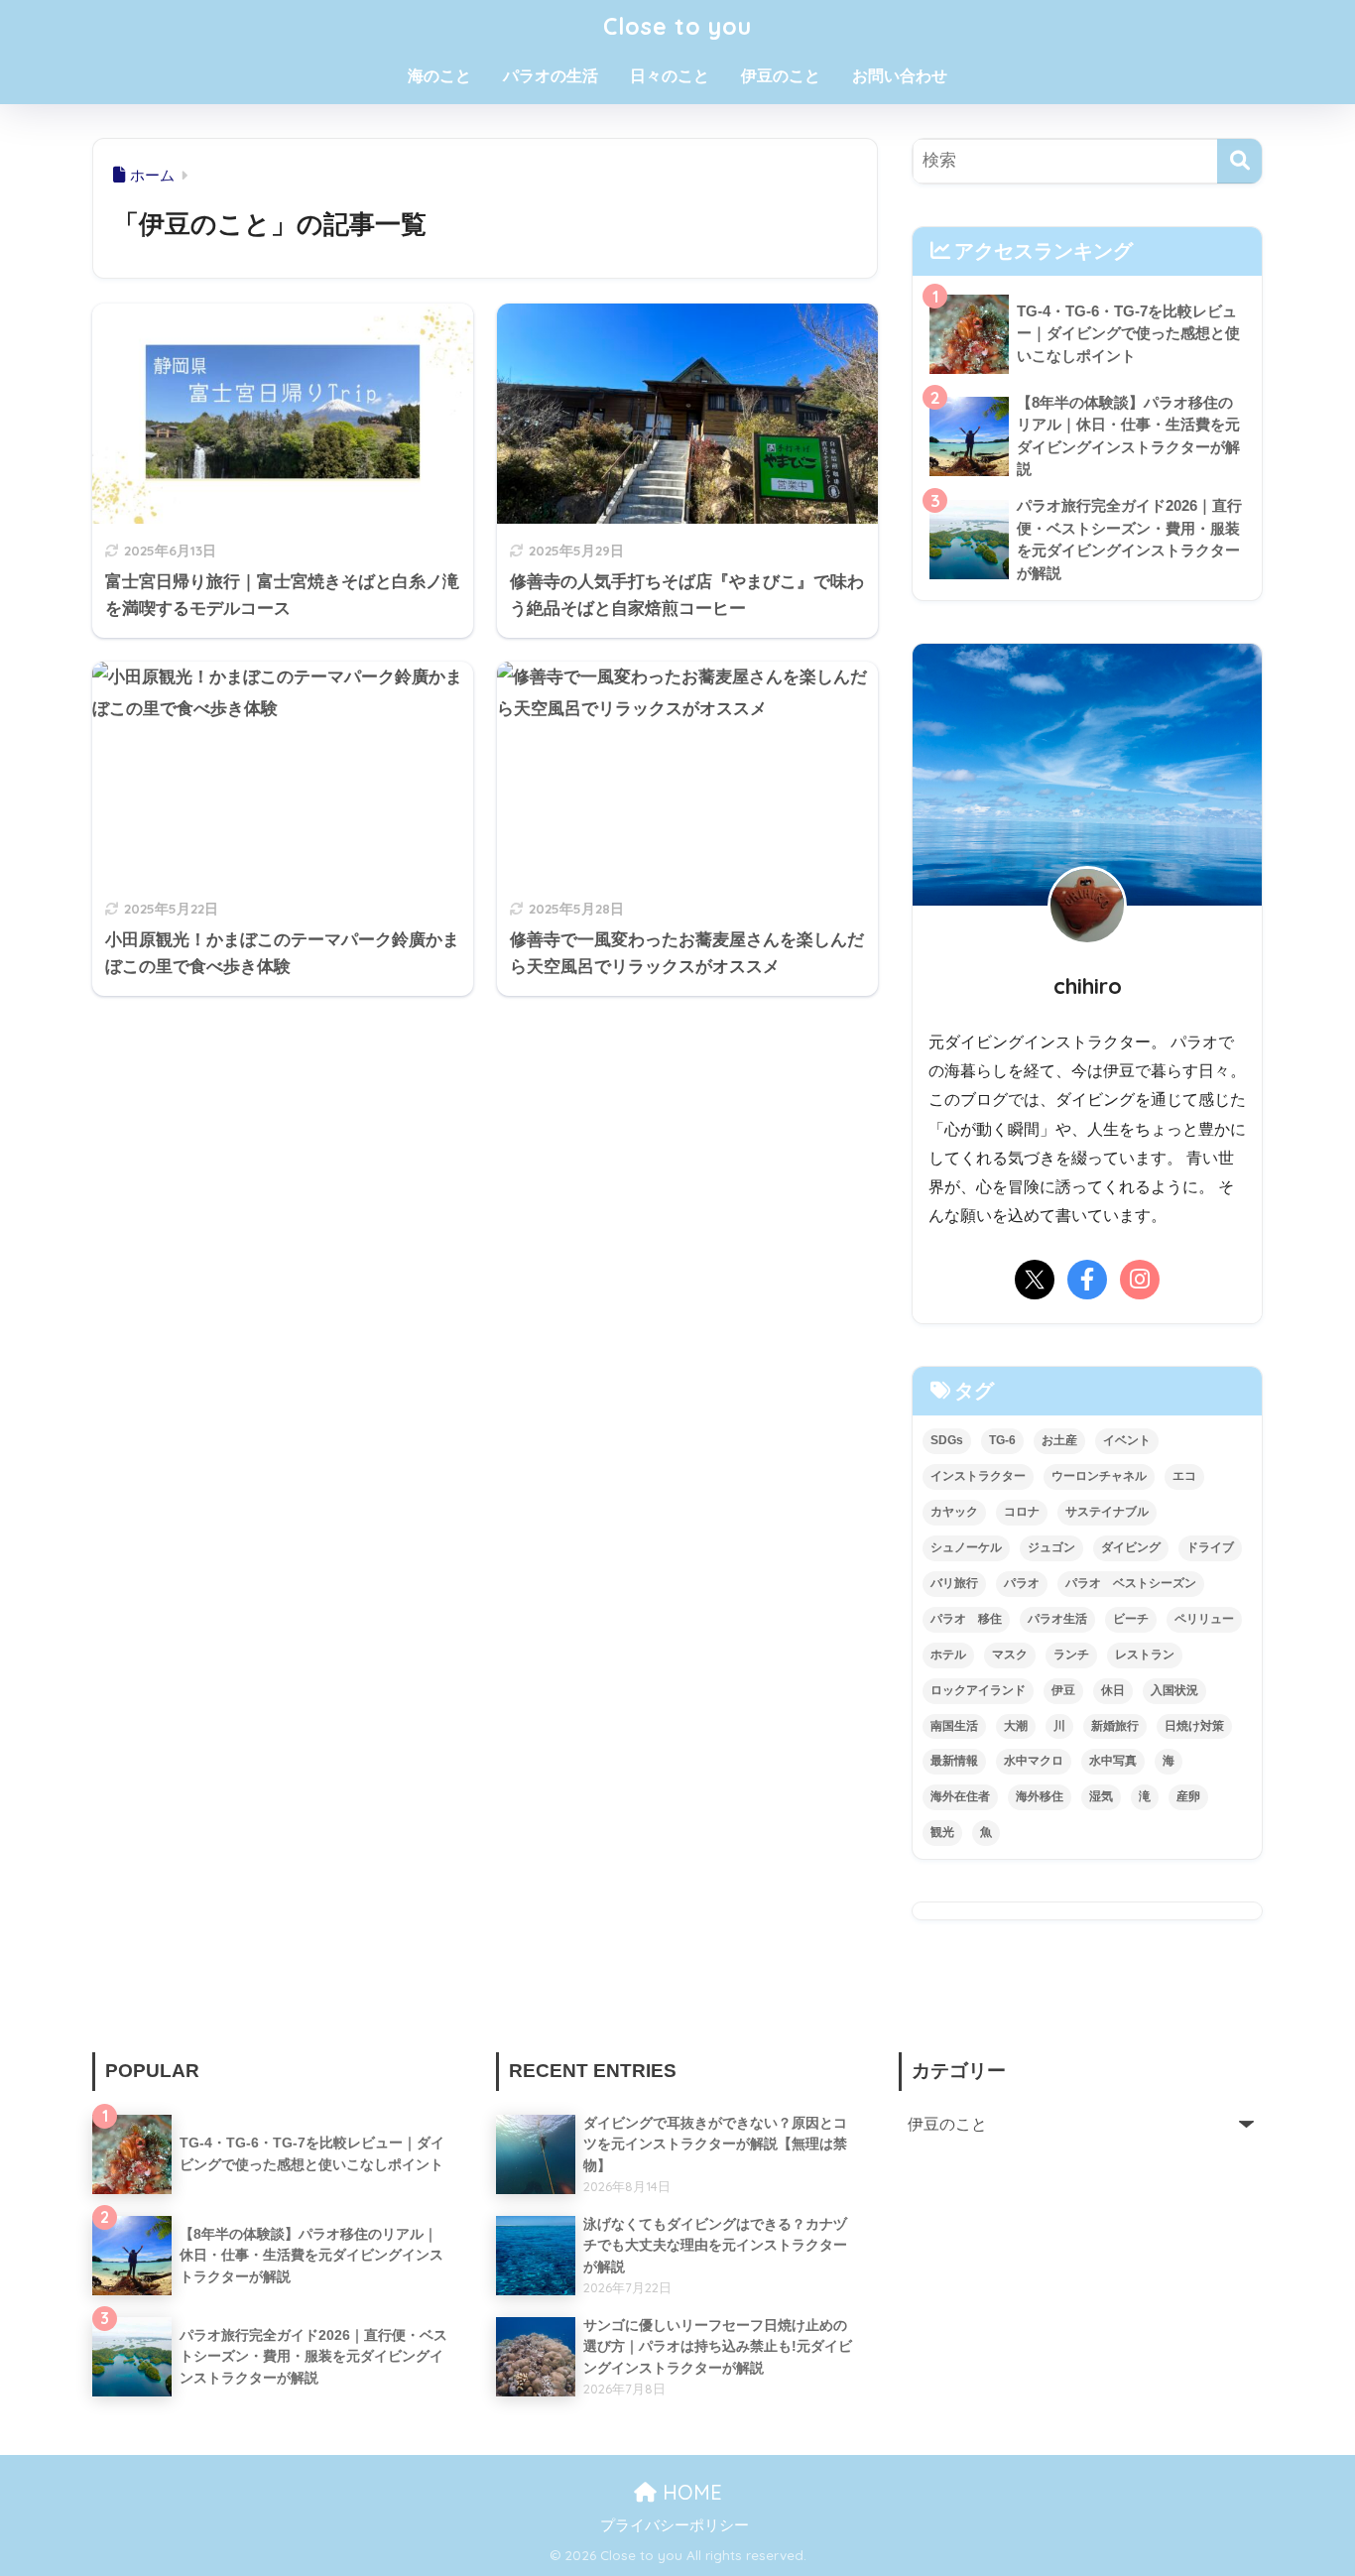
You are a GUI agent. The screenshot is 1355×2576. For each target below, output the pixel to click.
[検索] (1239, 161)
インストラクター (978, 1476)
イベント (1127, 1440)
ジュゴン (1051, 1547)
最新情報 (954, 1761)
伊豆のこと (781, 76)
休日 (1113, 1690)
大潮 (1016, 1726)
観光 (942, 1832)
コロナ (1022, 1512)
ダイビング (1131, 1547)
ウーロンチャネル (1099, 1476)
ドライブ (1210, 1547)
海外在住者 (960, 1796)
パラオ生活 (1057, 1619)
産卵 (1188, 1796)
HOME (689, 2492)
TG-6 (1002, 1440)
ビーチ (1131, 1619)
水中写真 (1113, 1761)
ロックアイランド (978, 1690)
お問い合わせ (900, 76)
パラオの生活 (551, 76)
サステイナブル (1107, 1512)
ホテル (948, 1655)
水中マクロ (1034, 1761)
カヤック (954, 1512)
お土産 (1059, 1440)
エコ (1184, 1476)
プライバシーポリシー (675, 2525)
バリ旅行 (954, 1583)
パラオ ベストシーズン (1131, 1583)
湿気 (1101, 1796)
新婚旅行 (1115, 1726)
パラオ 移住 (966, 1619)
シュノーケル (966, 1547)
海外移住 (1040, 1796)
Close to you (677, 26)
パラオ (1022, 1583)
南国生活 (954, 1726)
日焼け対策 (1194, 1726)
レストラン (1145, 1655)
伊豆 (1063, 1690)
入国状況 (1174, 1690)
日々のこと (670, 76)
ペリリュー (1204, 1619)
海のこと (439, 76)
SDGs (947, 1440)
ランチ (1071, 1655)
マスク (1010, 1655)
